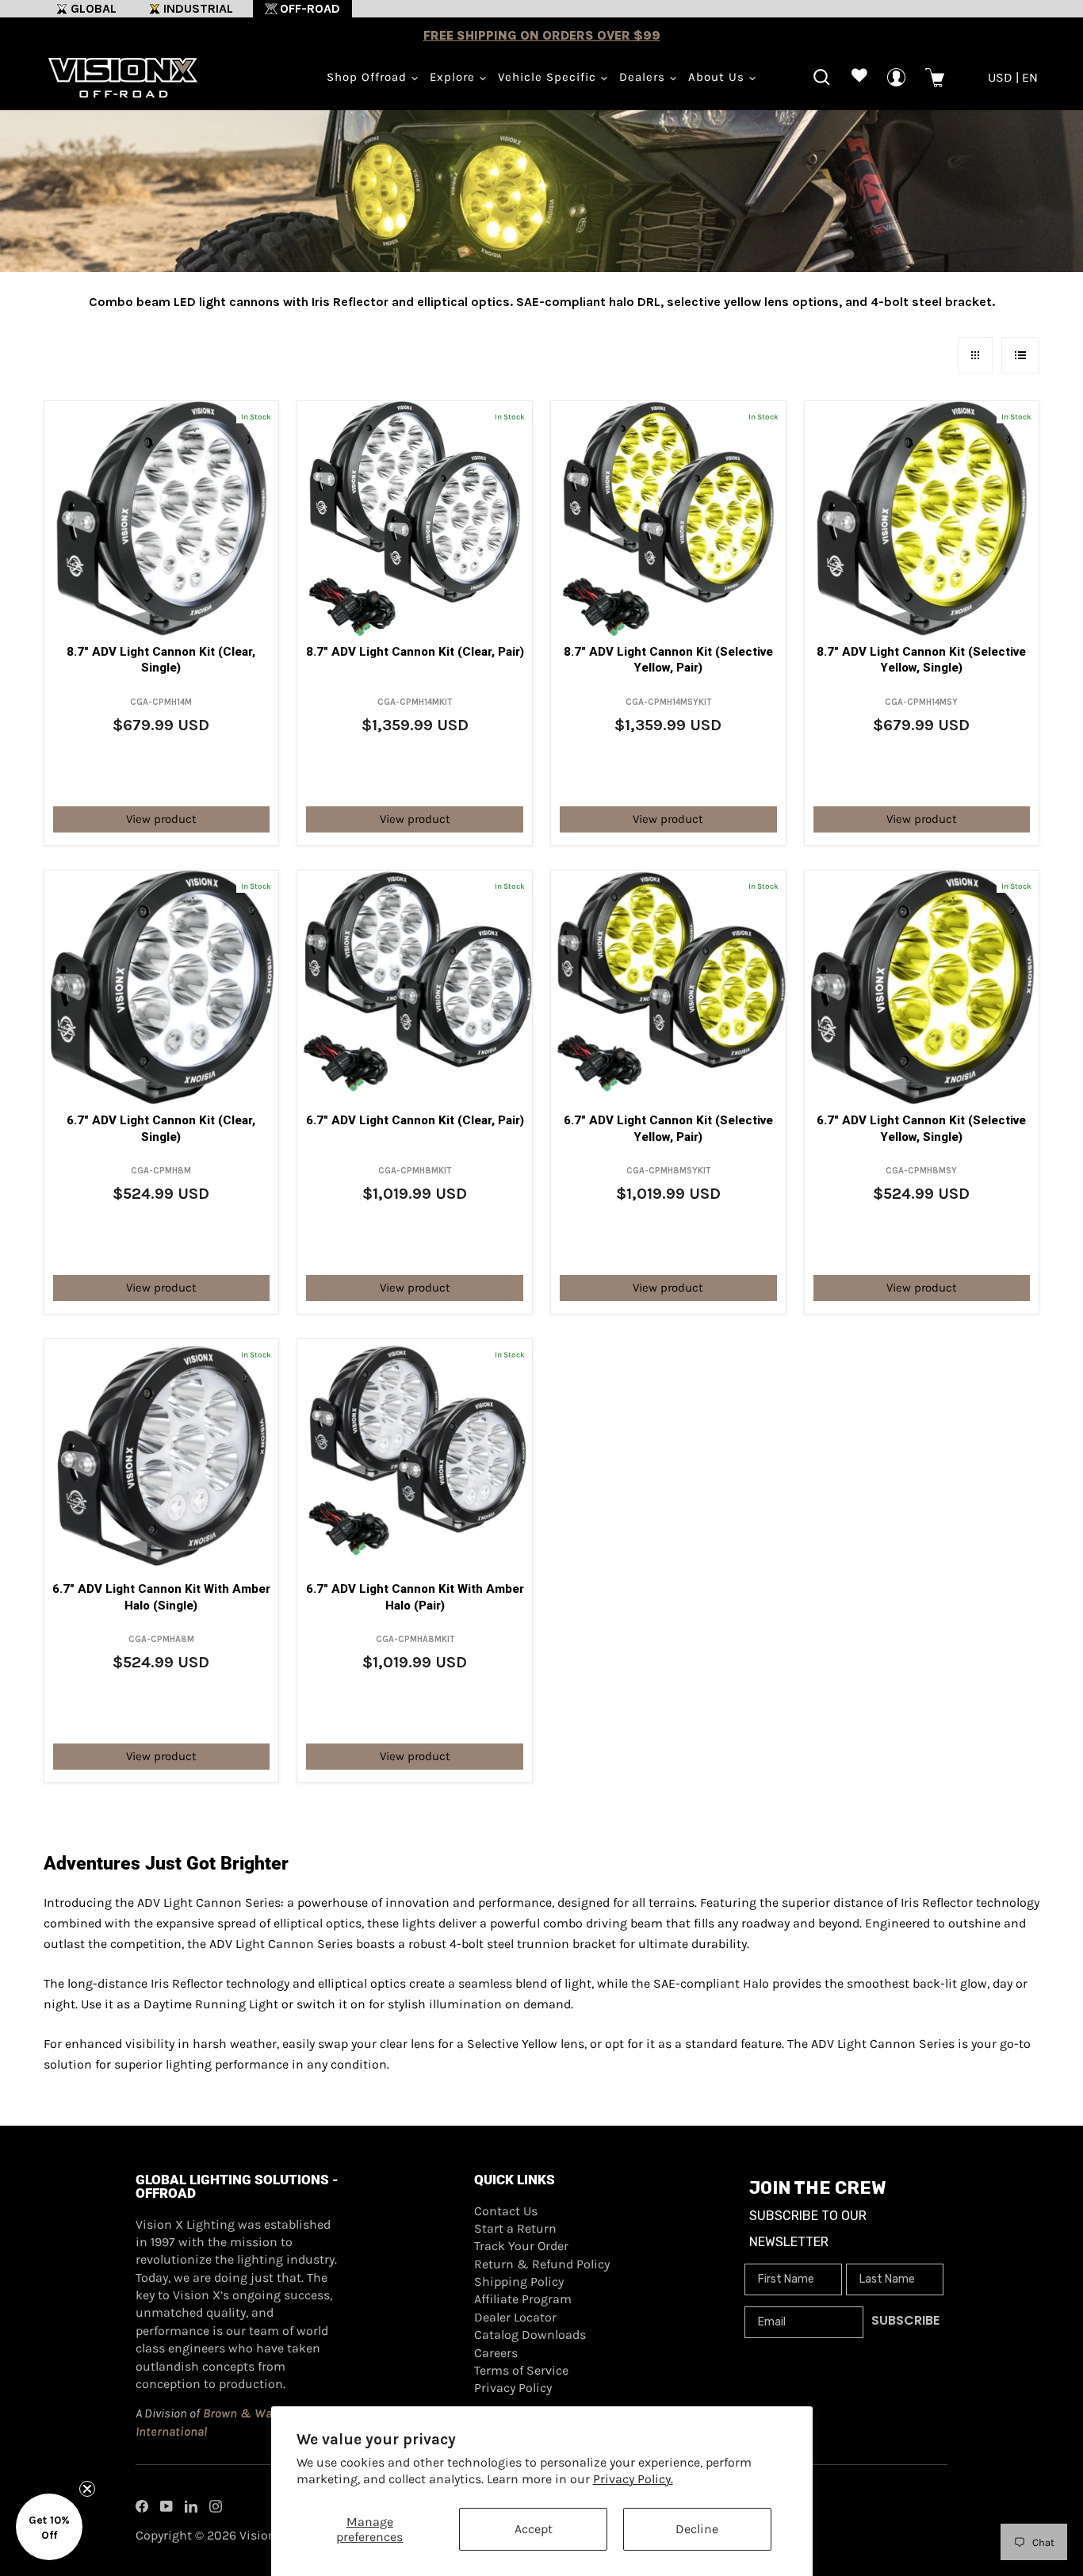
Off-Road (310, 8)
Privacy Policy (513, 2388)
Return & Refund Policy (542, 2264)
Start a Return (515, 2228)
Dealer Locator (515, 2317)
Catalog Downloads (530, 2335)
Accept (534, 2529)
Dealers (644, 77)
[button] (49, 2527)
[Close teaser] (87, 2489)
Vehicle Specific (549, 77)
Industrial (198, 8)
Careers (496, 2353)
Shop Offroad (369, 77)
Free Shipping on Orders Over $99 (542, 35)
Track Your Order (521, 2246)
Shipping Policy (519, 2281)
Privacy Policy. (633, 2479)
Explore (454, 77)
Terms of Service (521, 2370)
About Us (718, 77)
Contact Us (506, 2211)
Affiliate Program (523, 2299)
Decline (697, 2529)
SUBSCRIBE (905, 2320)
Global (94, 8)
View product (161, 819)
